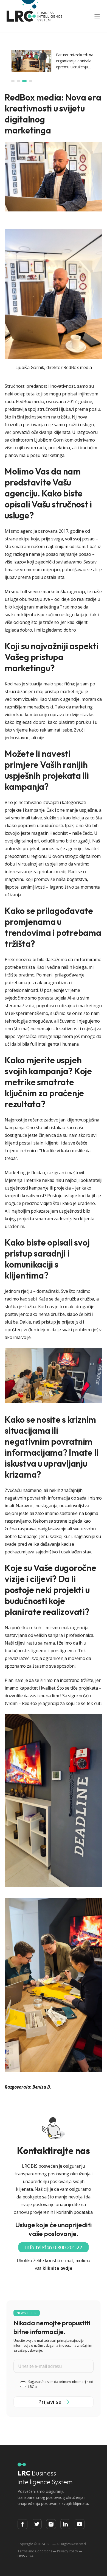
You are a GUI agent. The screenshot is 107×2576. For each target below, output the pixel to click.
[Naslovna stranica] (35, 16)
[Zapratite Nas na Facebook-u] (22, 2524)
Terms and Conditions (35, 2551)
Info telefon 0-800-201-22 (54, 2247)
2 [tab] (18, 81)
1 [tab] (13, 81)
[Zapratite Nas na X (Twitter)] (37, 2524)
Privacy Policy (67, 2551)
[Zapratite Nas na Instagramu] (51, 2524)
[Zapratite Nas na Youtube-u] (80, 2524)
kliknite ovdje (57, 2268)
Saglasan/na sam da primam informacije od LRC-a (61, 2384)
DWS (21, 2556)
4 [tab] (30, 81)
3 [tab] (24, 81)
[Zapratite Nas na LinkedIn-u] (65, 2524)
